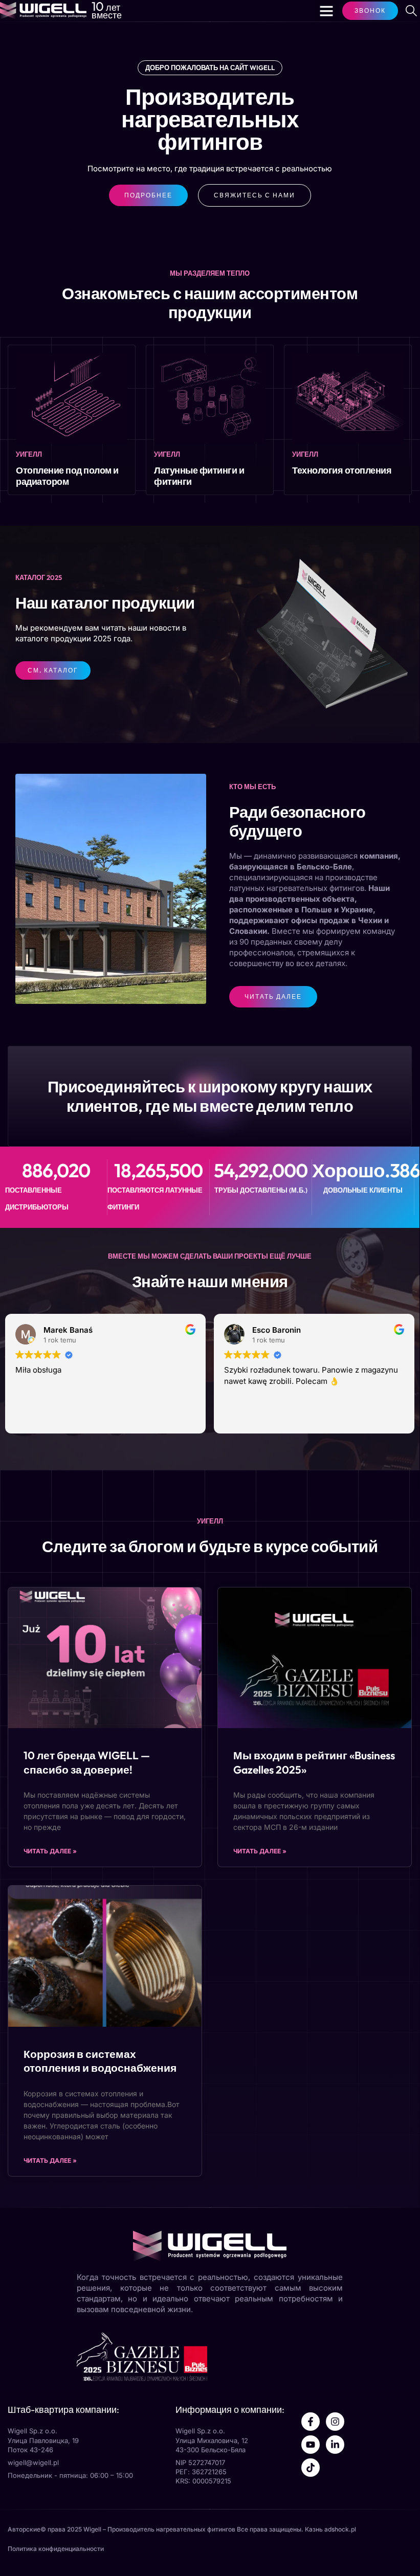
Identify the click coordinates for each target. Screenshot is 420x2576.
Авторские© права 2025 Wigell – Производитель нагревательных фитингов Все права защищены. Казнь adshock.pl (182, 2529)
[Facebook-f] (311, 2422)
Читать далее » (50, 1851)
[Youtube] (311, 2445)
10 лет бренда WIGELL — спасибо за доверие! (87, 1762)
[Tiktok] (311, 2468)
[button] (326, 11)
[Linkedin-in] (335, 2445)
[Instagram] (335, 2422)
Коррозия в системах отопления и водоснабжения (100, 2061)
